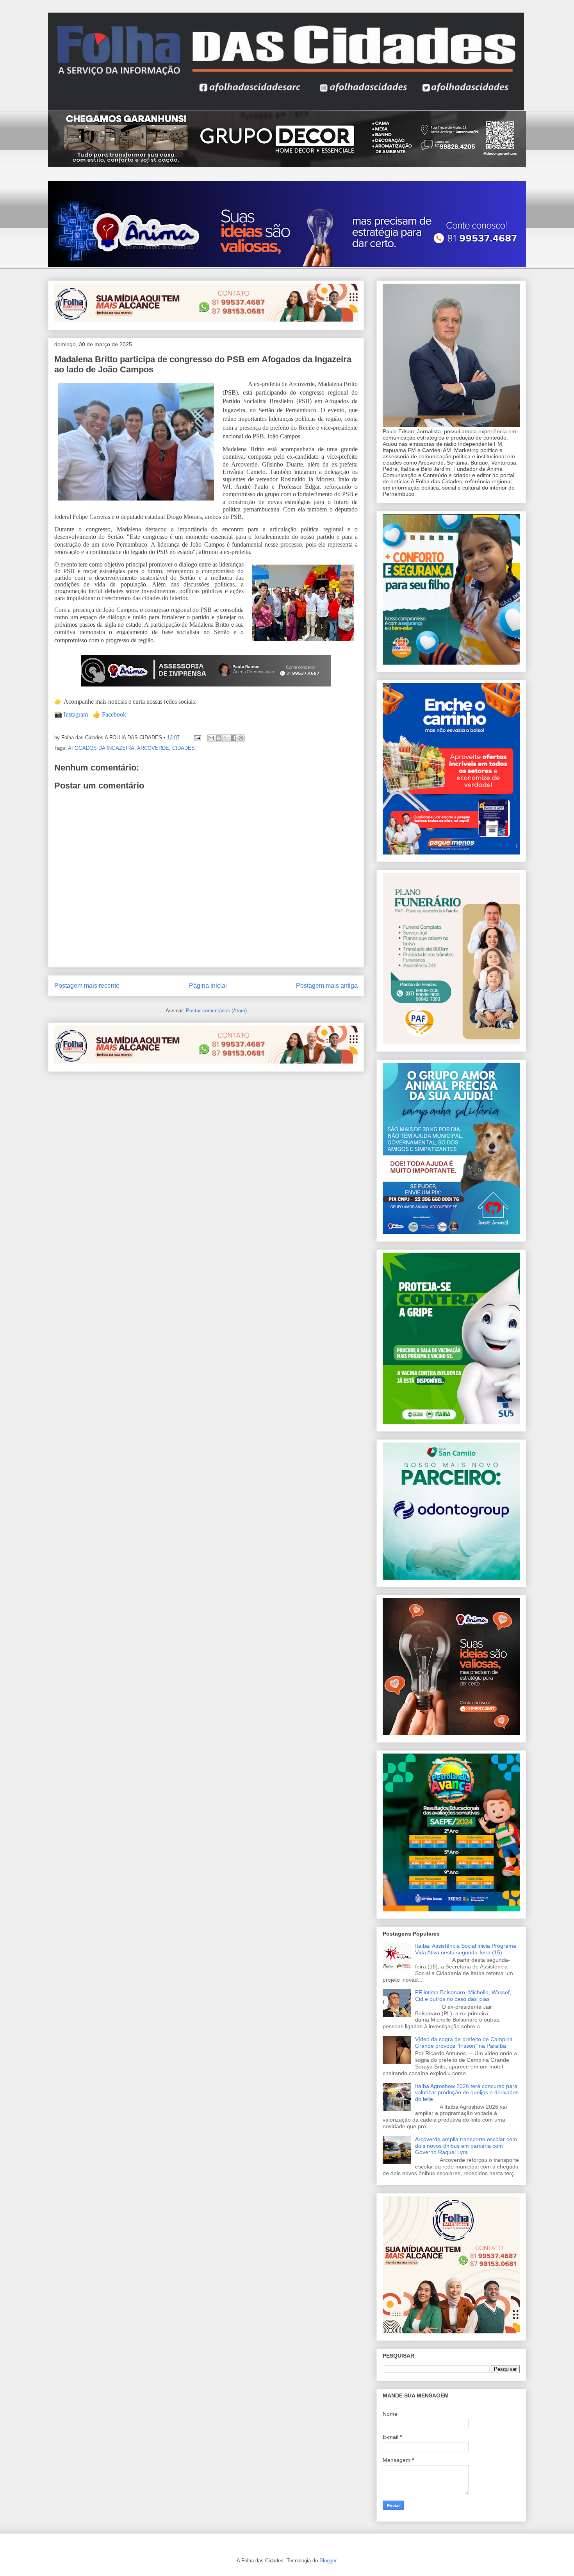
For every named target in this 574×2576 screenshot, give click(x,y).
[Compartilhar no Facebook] (234, 738)
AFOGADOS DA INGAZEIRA (101, 748)
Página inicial (208, 986)
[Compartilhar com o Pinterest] (241, 738)
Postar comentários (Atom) (216, 1011)
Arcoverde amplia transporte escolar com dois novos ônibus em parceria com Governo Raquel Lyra (466, 2146)
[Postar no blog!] (219, 738)
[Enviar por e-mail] (211, 738)
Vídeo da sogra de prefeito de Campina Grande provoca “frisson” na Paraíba (464, 2042)
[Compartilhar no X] (226, 738)
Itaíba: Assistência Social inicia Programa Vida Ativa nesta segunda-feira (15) (466, 1949)
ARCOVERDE (153, 748)
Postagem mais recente (87, 986)
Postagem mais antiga (327, 986)
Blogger (328, 2561)
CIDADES (184, 748)
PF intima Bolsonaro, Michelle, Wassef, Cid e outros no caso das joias (463, 1996)
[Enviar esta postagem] (197, 737)
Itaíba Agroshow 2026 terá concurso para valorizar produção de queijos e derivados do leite (467, 2093)
